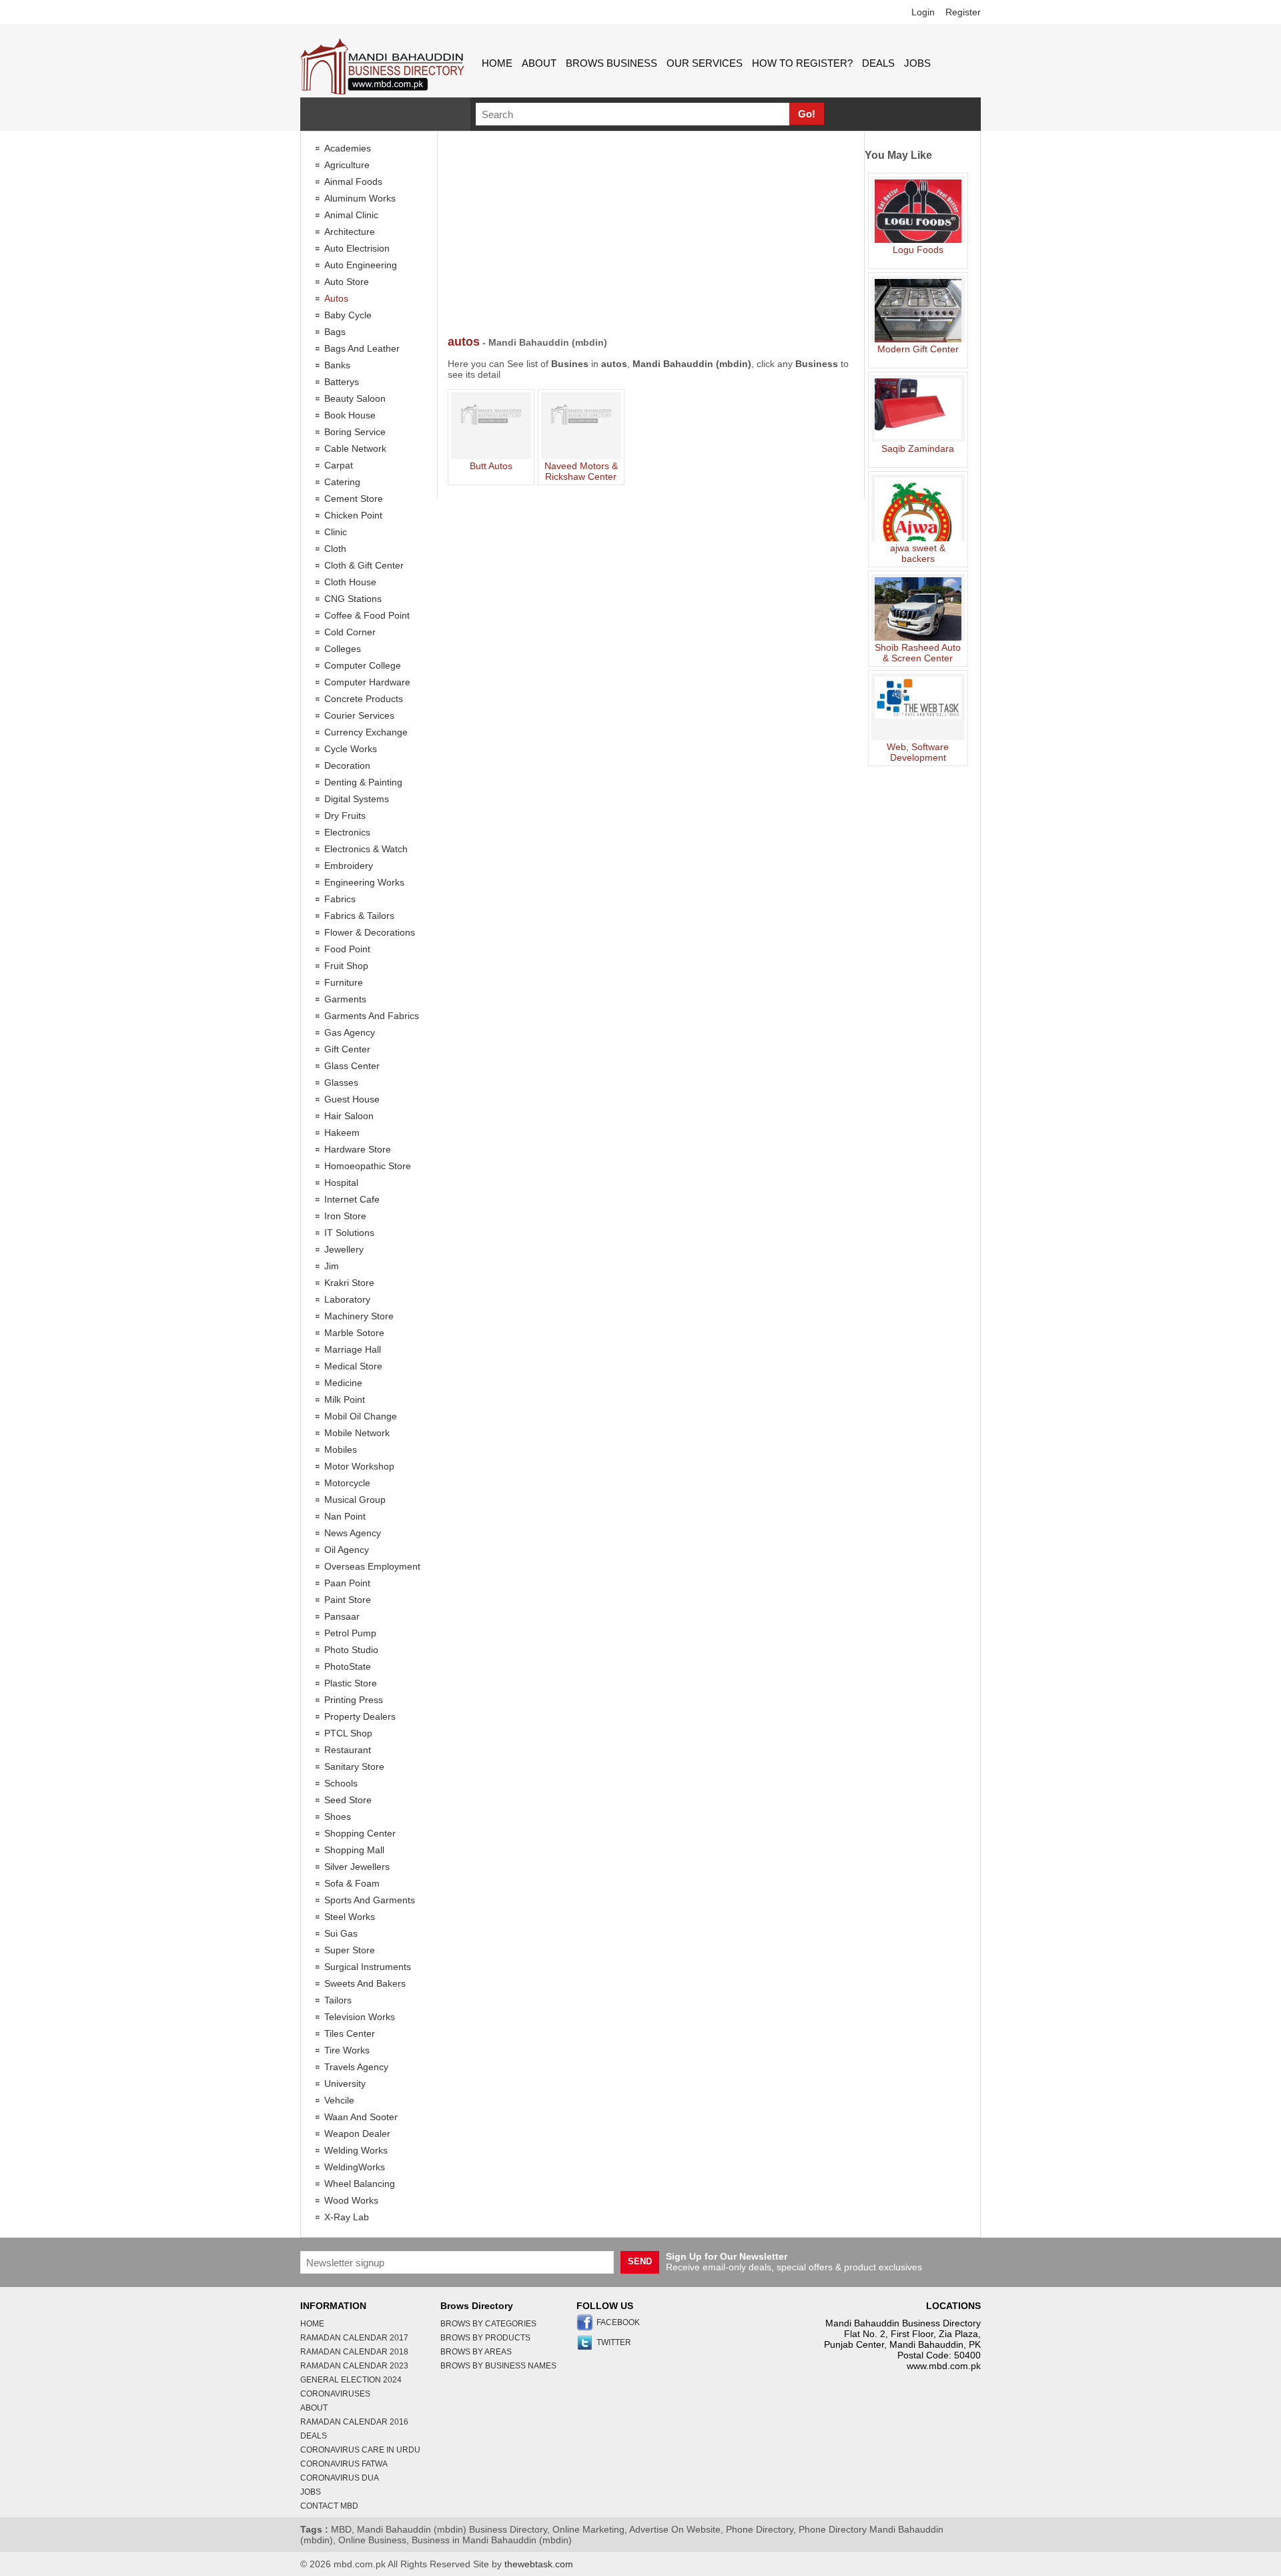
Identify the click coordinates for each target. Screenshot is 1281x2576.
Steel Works (350, 1917)
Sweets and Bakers (365, 1983)
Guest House (352, 1099)
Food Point (347, 949)
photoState (348, 1666)
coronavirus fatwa (344, 2464)
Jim (332, 1266)
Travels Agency (356, 2067)
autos (336, 298)
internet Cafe (352, 1199)
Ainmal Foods (353, 182)
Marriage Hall (353, 1349)
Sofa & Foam (352, 1883)
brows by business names (498, 2366)
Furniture (344, 982)
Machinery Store (359, 1316)
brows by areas (476, 2352)
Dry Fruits (345, 816)
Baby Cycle (348, 315)
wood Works (351, 2200)
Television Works (360, 2017)
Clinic (336, 532)
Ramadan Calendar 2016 (354, 2422)
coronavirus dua (340, 2478)
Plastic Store (351, 1683)
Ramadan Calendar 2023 (354, 2366)
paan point (347, 1583)
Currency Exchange (366, 732)
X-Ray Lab (347, 2217)
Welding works (356, 2150)
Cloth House (350, 582)
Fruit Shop (346, 966)
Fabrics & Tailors (359, 916)
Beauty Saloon (355, 398)
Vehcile (339, 2100)
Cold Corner (350, 632)
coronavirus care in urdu (360, 2450)
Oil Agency (347, 1550)
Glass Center (352, 1066)
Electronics (347, 832)
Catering (342, 482)
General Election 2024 (351, 2380)
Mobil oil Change (361, 1416)
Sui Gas (341, 1933)
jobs (917, 63)
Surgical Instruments (368, 1967)
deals (878, 63)
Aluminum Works (360, 198)
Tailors (338, 2000)
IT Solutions (349, 1233)
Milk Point (345, 1399)
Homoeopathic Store (368, 1166)
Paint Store (348, 1600)
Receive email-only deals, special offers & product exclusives (794, 2262)
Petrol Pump (350, 1633)
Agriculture (347, 165)
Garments (345, 999)
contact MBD (329, 2506)
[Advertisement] (651, 235)
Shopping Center (360, 1833)
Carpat (339, 465)
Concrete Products (364, 699)
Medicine (343, 1383)
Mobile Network (357, 1433)
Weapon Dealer (357, 2134)
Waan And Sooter (361, 2117)
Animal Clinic (351, 215)
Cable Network (355, 448)
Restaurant (348, 1750)
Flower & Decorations (370, 932)
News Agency (353, 1533)
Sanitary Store (354, 1766)
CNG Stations (353, 599)
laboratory (347, 1299)
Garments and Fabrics (372, 1016)
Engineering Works (364, 882)
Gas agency (350, 1032)
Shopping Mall (354, 1850)
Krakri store (349, 1283)
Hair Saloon (349, 1116)
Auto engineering (361, 265)
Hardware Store (358, 1149)
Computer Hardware (367, 682)
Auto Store (347, 282)
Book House (350, 415)
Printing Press (354, 1700)
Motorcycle (347, 1483)
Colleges (343, 649)
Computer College (363, 665)
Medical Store (353, 1366)
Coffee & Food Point (367, 615)
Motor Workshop (359, 1466)
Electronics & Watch (366, 849)
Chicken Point (353, 515)
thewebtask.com (539, 2564)
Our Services (705, 63)
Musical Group (355, 1500)
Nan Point (345, 1516)
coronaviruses (335, 2394)
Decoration (347, 765)
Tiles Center (350, 2033)
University (345, 2083)
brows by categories (488, 2324)
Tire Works (347, 2050)
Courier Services (359, 715)
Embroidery (349, 866)
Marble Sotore (354, 1333)
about (539, 63)
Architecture (350, 232)
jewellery (344, 1249)
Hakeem (342, 1133)
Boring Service (355, 432)
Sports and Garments (370, 1900)
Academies (348, 148)
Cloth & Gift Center (364, 565)
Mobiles (341, 1450)
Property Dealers (360, 1716)
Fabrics (340, 899)
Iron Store (345, 1216)
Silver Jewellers (357, 1867)
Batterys (342, 382)
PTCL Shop (348, 1733)
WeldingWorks (355, 2167)
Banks (337, 365)
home (497, 63)
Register (963, 12)
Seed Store (348, 1800)
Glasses (341, 1082)
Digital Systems (357, 799)
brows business (611, 63)
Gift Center (347, 1049)
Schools (341, 1783)
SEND (640, 2261)
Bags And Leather (362, 348)
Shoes (338, 1817)
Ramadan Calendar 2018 (354, 2352)
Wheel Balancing (360, 2184)
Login (923, 12)
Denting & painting (363, 782)
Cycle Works (351, 749)
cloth (335, 549)
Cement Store (354, 499)
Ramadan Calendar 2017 (354, 2338)
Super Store (350, 1950)
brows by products (485, 2338)
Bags (335, 332)
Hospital (341, 1183)
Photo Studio (351, 1650)
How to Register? (802, 63)
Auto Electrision (357, 248)
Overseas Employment (372, 1566)
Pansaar (342, 1616)
